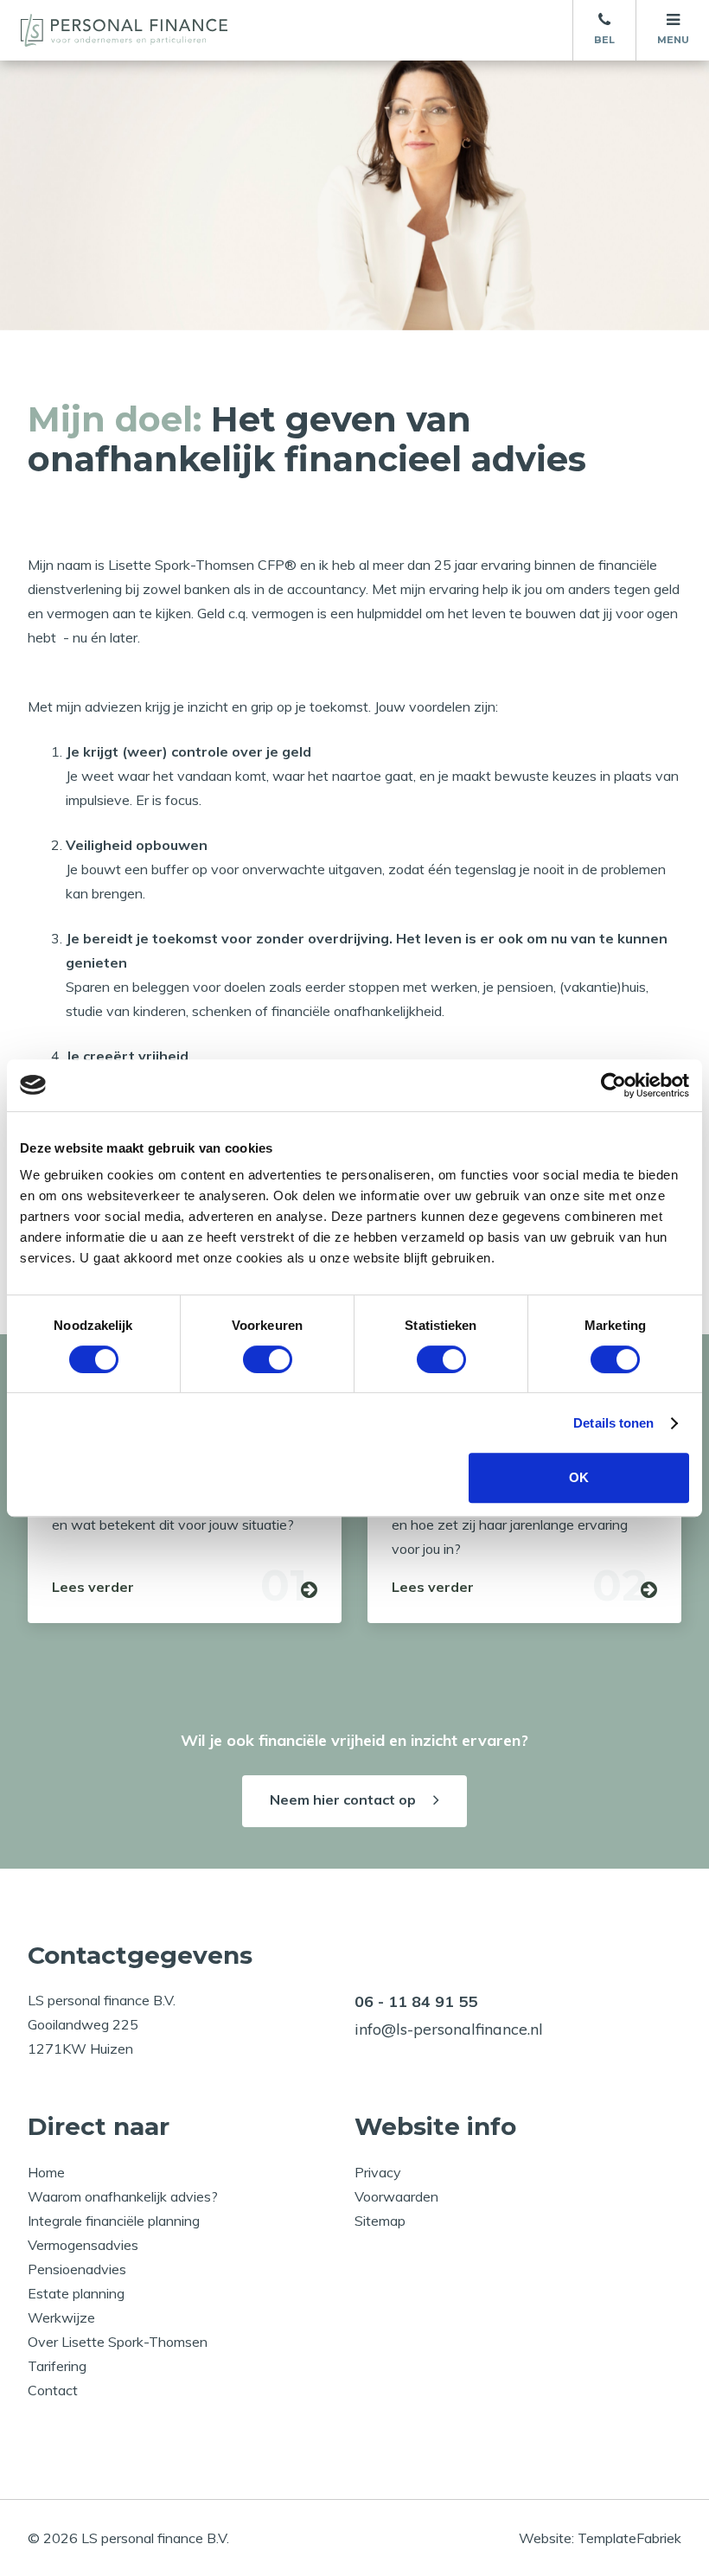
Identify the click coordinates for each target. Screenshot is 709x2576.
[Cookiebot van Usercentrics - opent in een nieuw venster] (613, 1085)
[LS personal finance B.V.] (133, 30)
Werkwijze (61, 2317)
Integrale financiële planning (114, 2221)
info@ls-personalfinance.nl (449, 2029)
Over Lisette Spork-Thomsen (118, 2342)
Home (46, 2172)
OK (579, 1477)
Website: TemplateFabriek (600, 2538)
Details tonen (613, 1423)
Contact (53, 2390)
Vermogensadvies (83, 2245)
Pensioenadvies (77, 2269)
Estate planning (76, 2293)
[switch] (268, 1359)
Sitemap (380, 2221)
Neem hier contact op (343, 1799)
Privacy (378, 2172)
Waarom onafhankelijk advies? (123, 2196)
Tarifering (57, 2366)
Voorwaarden (396, 2196)
